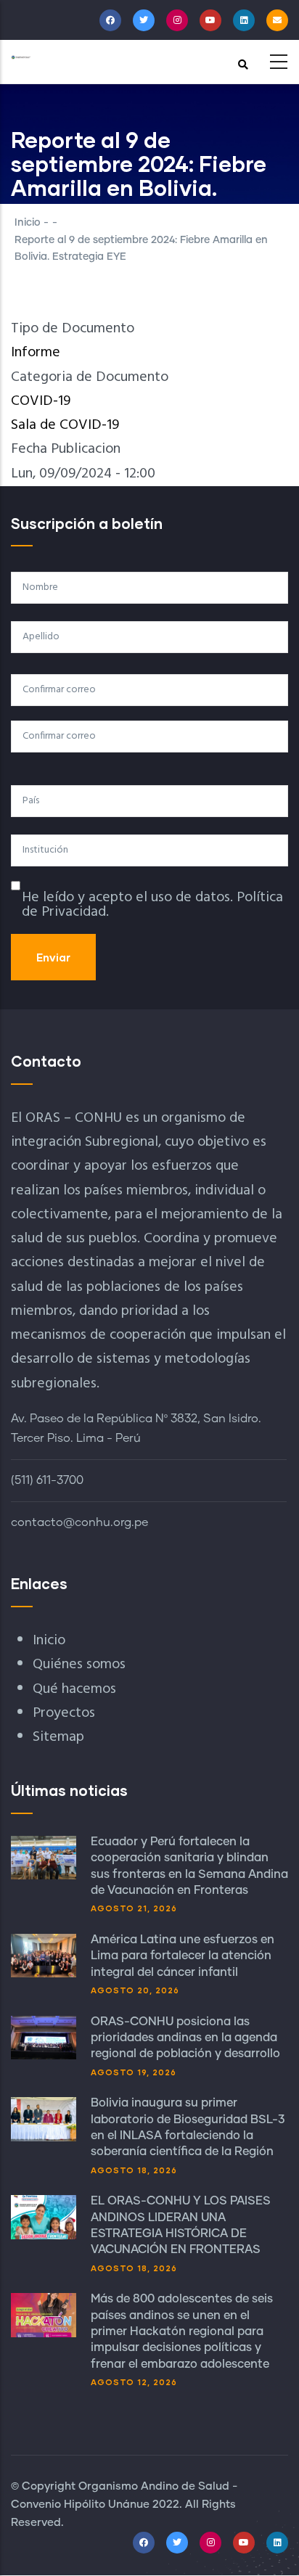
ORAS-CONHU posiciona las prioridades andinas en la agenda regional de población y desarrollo (185, 2038)
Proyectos (64, 1713)
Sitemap (58, 1737)
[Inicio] (21, 57)
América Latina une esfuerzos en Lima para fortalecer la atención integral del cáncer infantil (183, 1956)
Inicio (28, 223)
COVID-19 (41, 401)
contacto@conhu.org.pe (79, 1522)
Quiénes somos (79, 1665)
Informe (36, 353)
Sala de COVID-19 (65, 425)
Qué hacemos (74, 1689)
